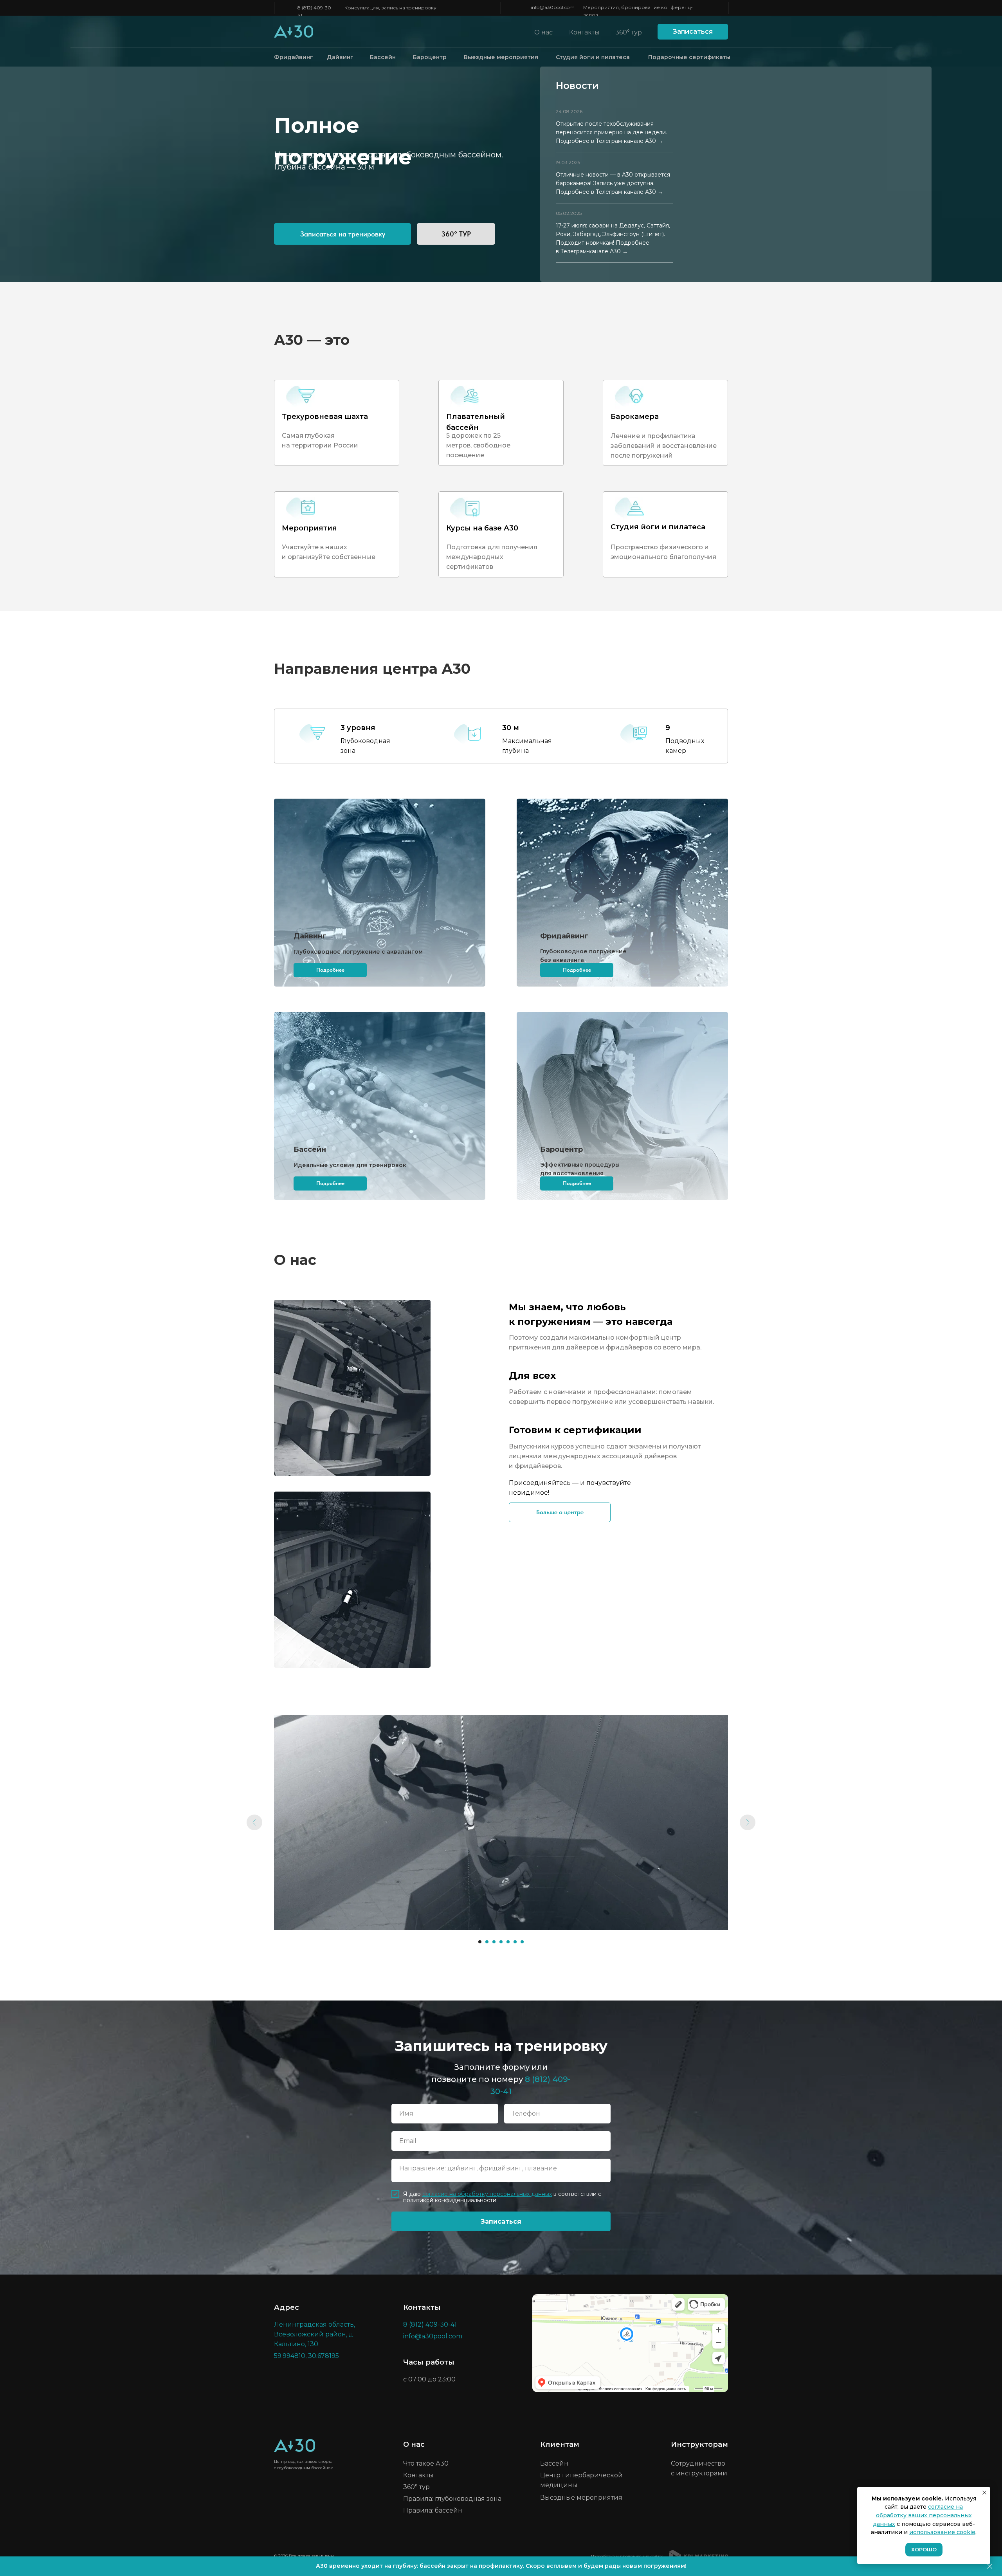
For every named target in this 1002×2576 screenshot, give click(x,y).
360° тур (629, 32)
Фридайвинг (294, 57)
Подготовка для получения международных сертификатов (492, 557)
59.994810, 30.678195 (306, 2356)
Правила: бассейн (433, 2510)
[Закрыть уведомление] (984, 2493)
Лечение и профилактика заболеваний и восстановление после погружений (664, 446)
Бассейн (383, 57)
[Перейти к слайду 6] (515, 1942)
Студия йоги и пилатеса (593, 57)
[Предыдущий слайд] (254, 1822)
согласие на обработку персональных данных (487, 2194)
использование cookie (942, 2532)
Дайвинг (340, 57)
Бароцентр (430, 57)
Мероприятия (309, 528)
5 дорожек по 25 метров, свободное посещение (478, 445)
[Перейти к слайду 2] (487, 1942)
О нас (543, 32)
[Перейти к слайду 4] (501, 1942)
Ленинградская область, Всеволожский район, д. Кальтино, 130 (314, 2334)
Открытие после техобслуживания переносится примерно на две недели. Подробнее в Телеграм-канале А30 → (611, 132)
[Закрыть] (990, 2566)
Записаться (501, 2222)
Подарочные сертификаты (689, 57)
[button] (693, 32)
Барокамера (635, 417)
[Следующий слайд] (748, 1822)
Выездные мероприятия (501, 57)
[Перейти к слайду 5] (508, 1942)
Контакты (584, 32)
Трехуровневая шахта (325, 417)
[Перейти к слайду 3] (494, 1942)
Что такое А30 (426, 2463)
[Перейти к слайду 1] (480, 1942)
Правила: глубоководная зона (452, 2499)
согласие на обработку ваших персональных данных (922, 2515)
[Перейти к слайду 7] (522, 1942)
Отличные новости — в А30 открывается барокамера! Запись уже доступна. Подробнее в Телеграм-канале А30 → (613, 183)
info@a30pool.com (553, 7)
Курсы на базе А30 (482, 528)
